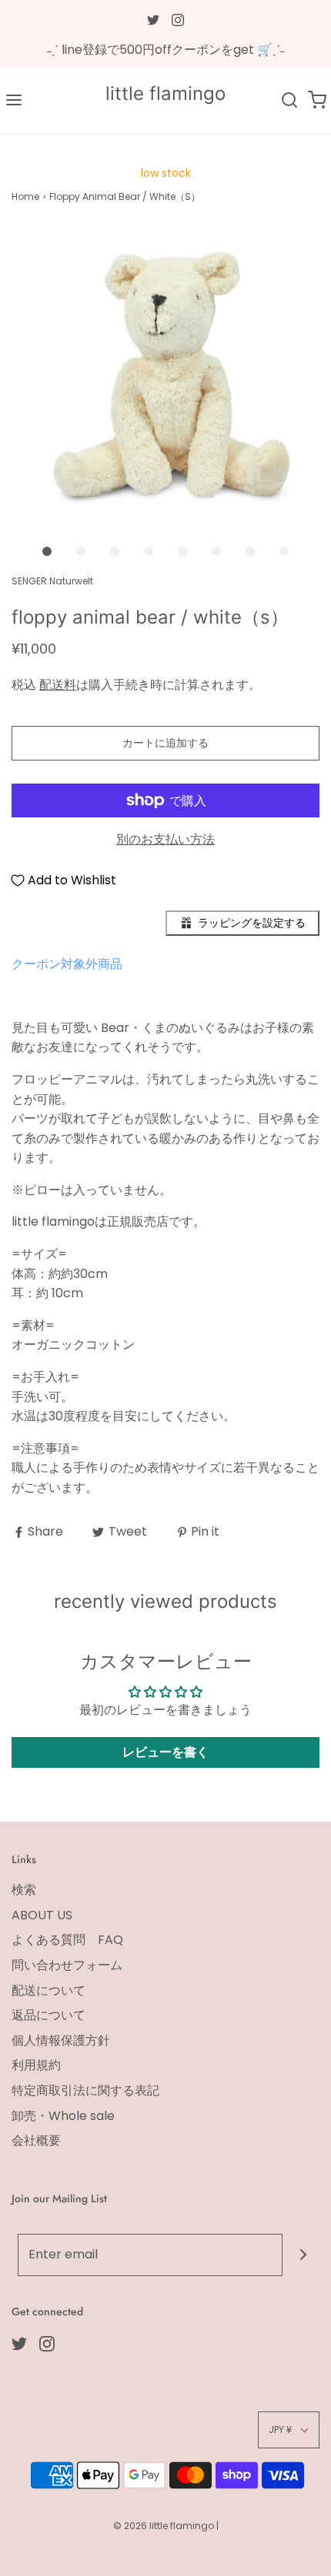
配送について (48, 1990)
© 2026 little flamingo (165, 2526)
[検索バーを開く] (289, 100)
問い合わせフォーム (67, 1965)
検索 (24, 1890)
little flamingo (165, 94)
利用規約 (36, 2065)
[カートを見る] (317, 100)
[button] (165, 381)
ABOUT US (42, 1915)
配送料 (58, 685)
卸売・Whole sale (63, 2116)
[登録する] (304, 2255)
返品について (48, 2015)
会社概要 (36, 2140)
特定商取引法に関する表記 (85, 2090)
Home (25, 196)
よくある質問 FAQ (67, 1940)
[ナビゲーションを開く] (14, 100)
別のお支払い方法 (165, 839)
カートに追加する (165, 743)
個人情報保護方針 (61, 2040)
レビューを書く (165, 1752)
